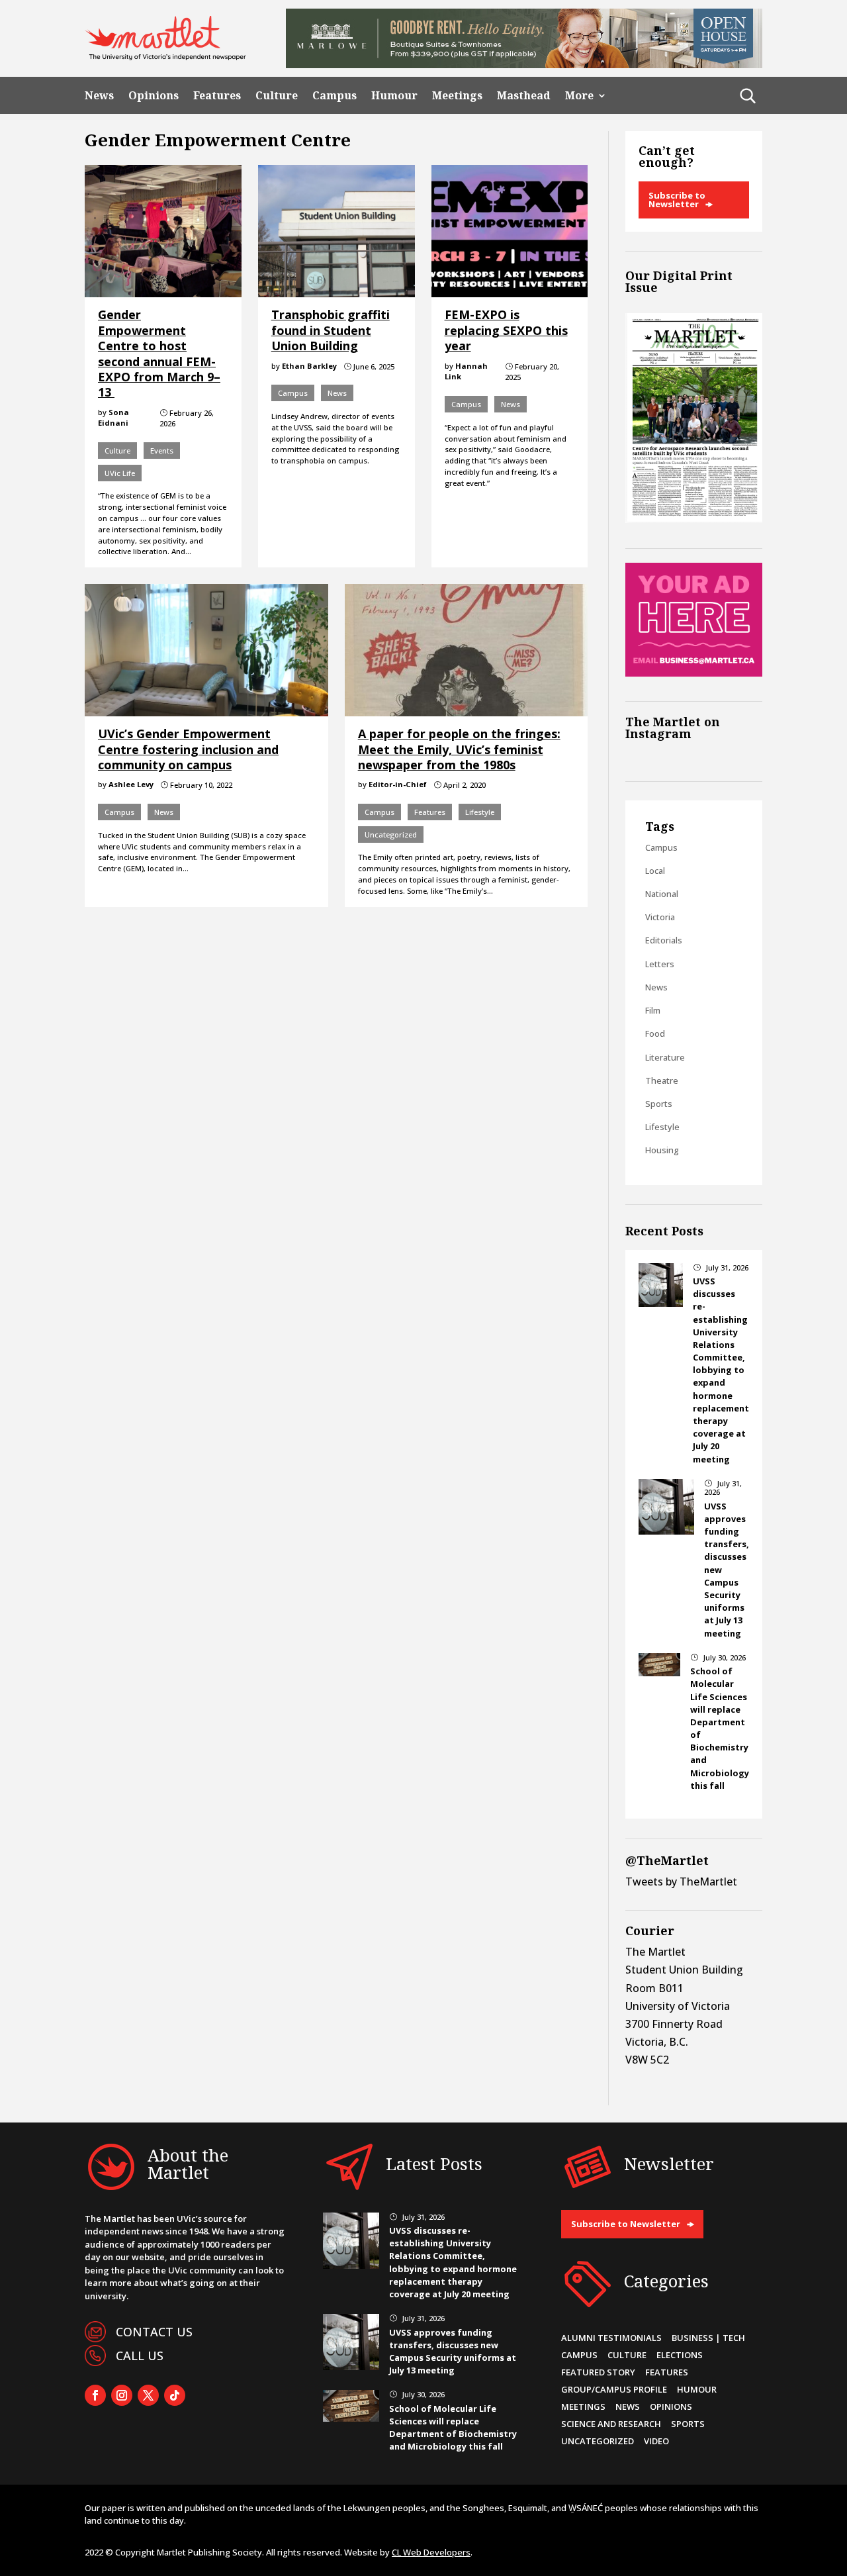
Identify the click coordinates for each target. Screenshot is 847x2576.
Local (655, 871)
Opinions (154, 96)
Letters (660, 964)
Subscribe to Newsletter (677, 200)
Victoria (660, 917)
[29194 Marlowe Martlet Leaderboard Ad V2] (524, 64)
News (99, 96)
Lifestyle (480, 812)
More (579, 96)
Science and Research (611, 2424)
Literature (665, 1057)
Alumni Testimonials (611, 2338)
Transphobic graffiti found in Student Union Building (331, 330)
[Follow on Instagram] (122, 2395)
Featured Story (598, 2372)
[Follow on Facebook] (95, 2395)
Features (217, 96)
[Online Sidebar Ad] (694, 673)
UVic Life (120, 473)
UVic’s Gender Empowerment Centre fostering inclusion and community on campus (188, 749)
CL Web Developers (431, 2552)
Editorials (664, 940)
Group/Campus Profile (614, 2389)
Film (653, 1010)
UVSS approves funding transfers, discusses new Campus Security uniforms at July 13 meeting (453, 2352)
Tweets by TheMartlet (681, 1882)
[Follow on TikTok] (175, 2395)
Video (656, 2441)
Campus (334, 96)
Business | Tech (708, 2338)
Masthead (524, 96)
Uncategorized (391, 835)
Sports (659, 1104)
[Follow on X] (148, 2395)
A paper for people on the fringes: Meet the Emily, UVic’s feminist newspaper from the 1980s (459, 749)
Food (655, 1033)
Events (162, 451)
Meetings (457, 96)
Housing (662, 1150)
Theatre (662, 1080)
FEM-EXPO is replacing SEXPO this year (506, 330)
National (662, 894)
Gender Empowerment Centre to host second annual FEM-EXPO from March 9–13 (159, 353)
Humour (394, 96)
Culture (277, 96)
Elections (680, 2355)
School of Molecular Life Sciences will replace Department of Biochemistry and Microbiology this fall (453, 2428)
